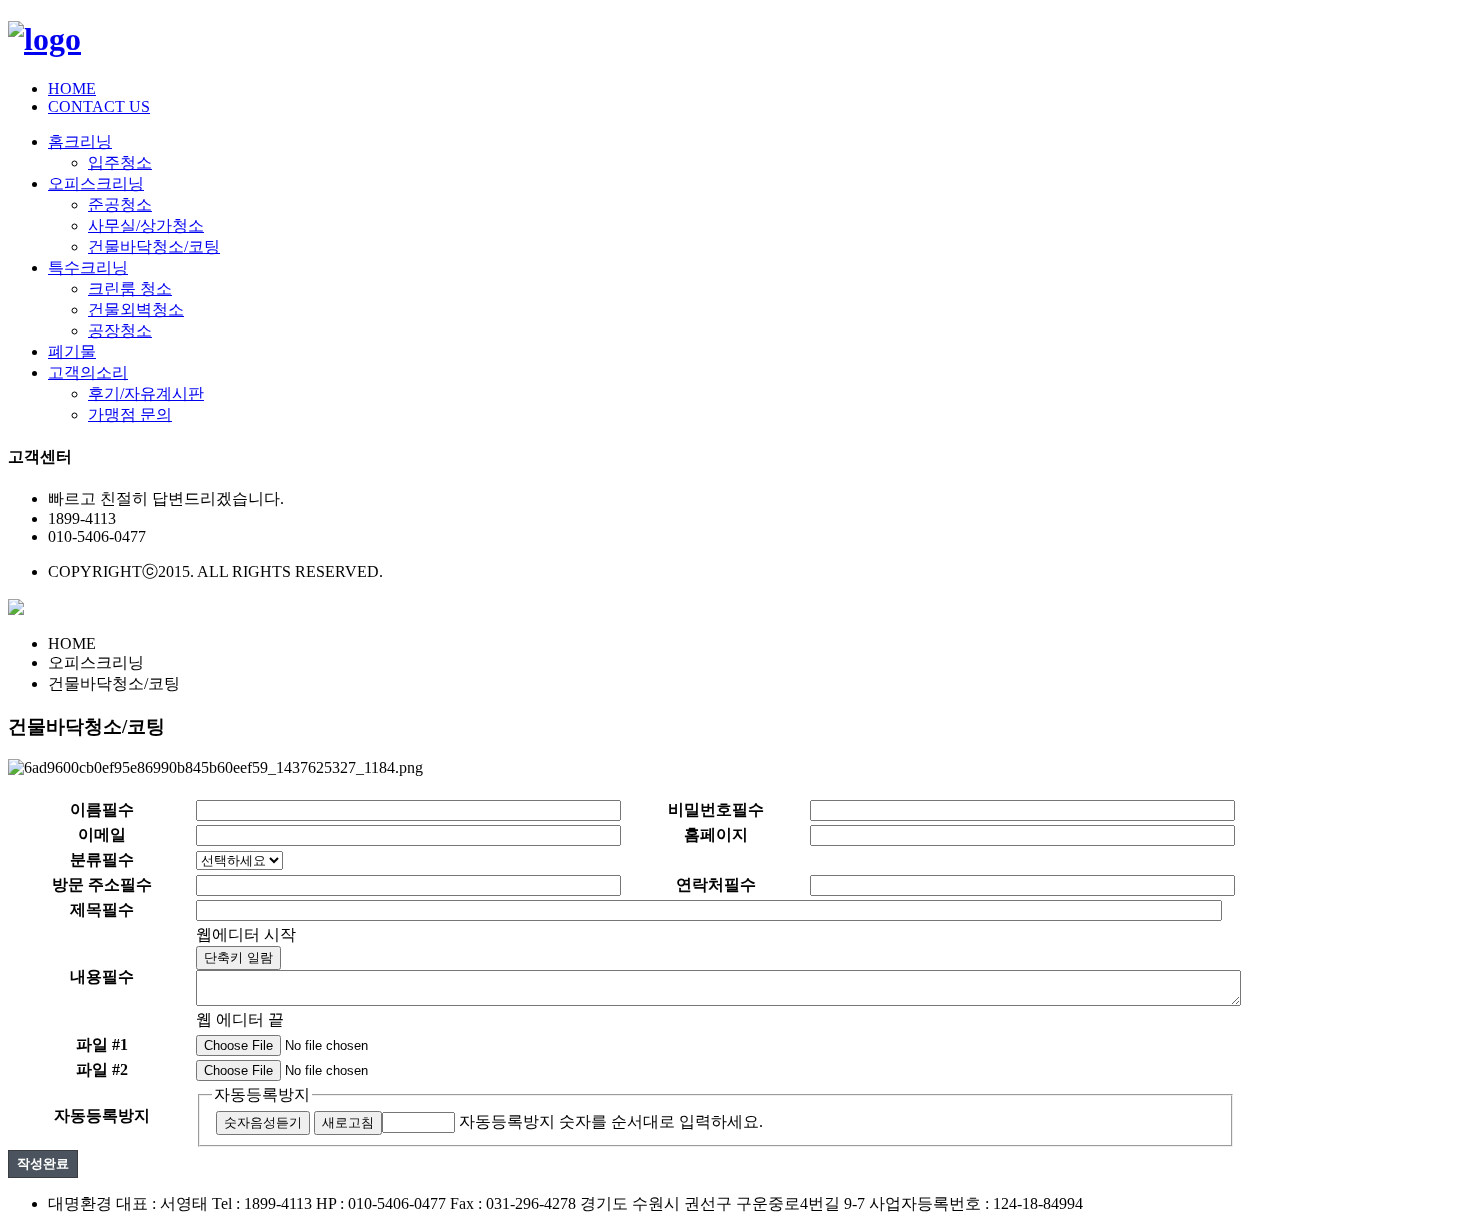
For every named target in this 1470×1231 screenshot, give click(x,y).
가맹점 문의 (130, 414)
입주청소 (120, 162)
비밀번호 (716, 809)
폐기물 (72, 351)
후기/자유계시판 (146, 393)
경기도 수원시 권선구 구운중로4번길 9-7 (722, 1203)
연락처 (716, 884)
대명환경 (80, 1203)
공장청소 (120, 330)
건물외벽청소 (136, 309)
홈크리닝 (80, 141)
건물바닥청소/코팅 (154, 246)
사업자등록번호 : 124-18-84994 (976, 1203)
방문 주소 (102, 884)
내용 (102, 976)
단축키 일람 (238, 957)
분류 (102, 859)
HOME (72, 88)
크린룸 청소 (130, 288)
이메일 (102, 834)
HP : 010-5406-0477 (381, 1203)
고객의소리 (88, 372)
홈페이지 (716, 834)
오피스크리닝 (96, 183)
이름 (102, 809)
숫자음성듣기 (263, 1122)
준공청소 (120, 204)
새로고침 (348, 1122)
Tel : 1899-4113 (262, 1203)
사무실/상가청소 (146, 225)
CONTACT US (99, 106)
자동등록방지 (262, 1094)
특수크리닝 (88, 267)
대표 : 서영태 (162, 1203)
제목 (102, 909)
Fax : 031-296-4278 (513, 1203)
